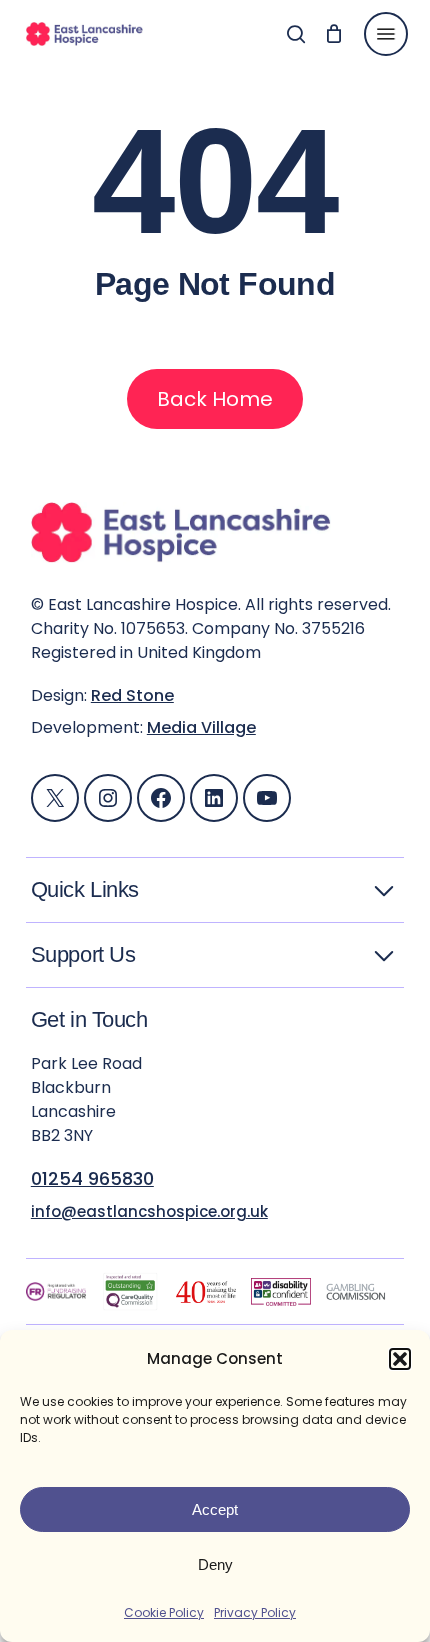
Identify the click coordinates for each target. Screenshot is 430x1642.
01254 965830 (92, 1178)
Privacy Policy (255, 1612)
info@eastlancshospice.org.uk (149, 1211)
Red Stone (132, 695)
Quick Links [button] (85, 890)
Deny (215, 1564)
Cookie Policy (164, 1612)
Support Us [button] (83, 955)
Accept (215, 1509)
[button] (400, 1359)
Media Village (201, 727)
